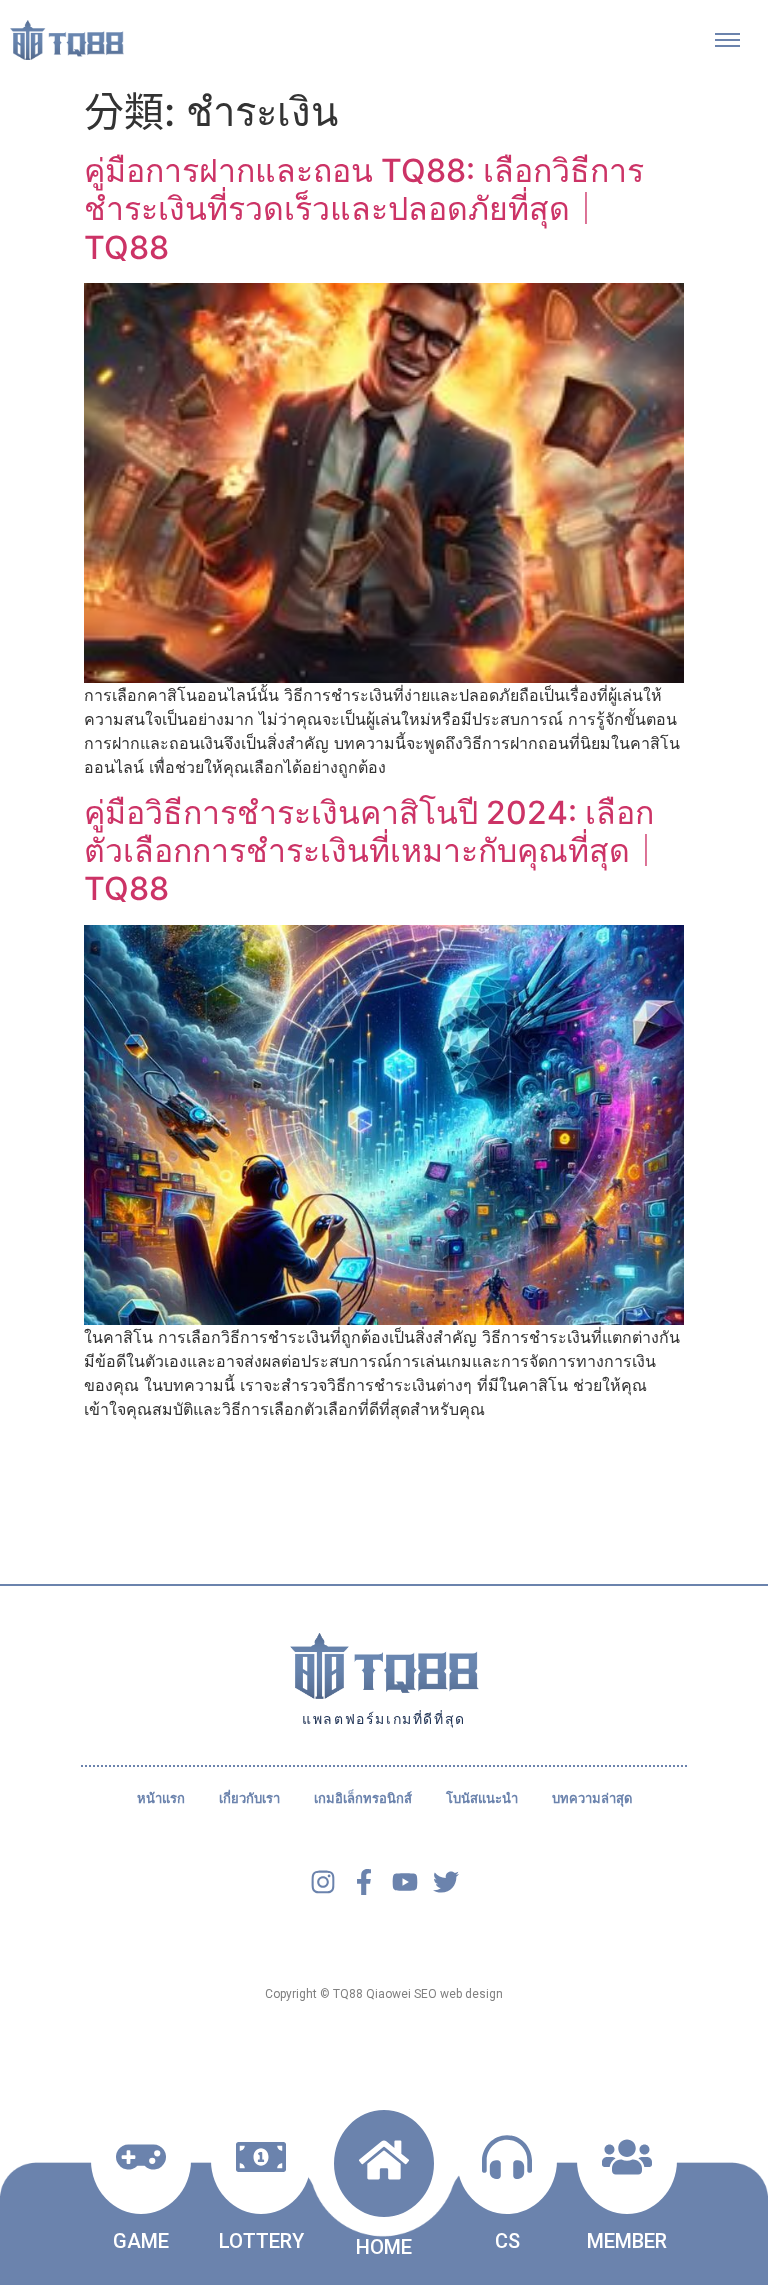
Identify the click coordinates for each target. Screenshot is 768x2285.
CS (507, 2241)
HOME (384, 2247)
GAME (141, 2241)
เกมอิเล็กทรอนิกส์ (363, 1798)
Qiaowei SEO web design (434, 1994)
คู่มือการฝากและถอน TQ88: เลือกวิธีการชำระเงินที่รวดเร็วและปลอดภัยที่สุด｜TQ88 (364, 209)
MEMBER (627, 2241)
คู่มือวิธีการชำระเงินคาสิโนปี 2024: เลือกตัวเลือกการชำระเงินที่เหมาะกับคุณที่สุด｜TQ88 (373, 851)
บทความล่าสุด (592, 1798)
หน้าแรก (161, 1798)
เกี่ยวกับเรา (249, 1798)
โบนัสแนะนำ (482, 1798)
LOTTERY (261, 2241)
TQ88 (348, 1994)
